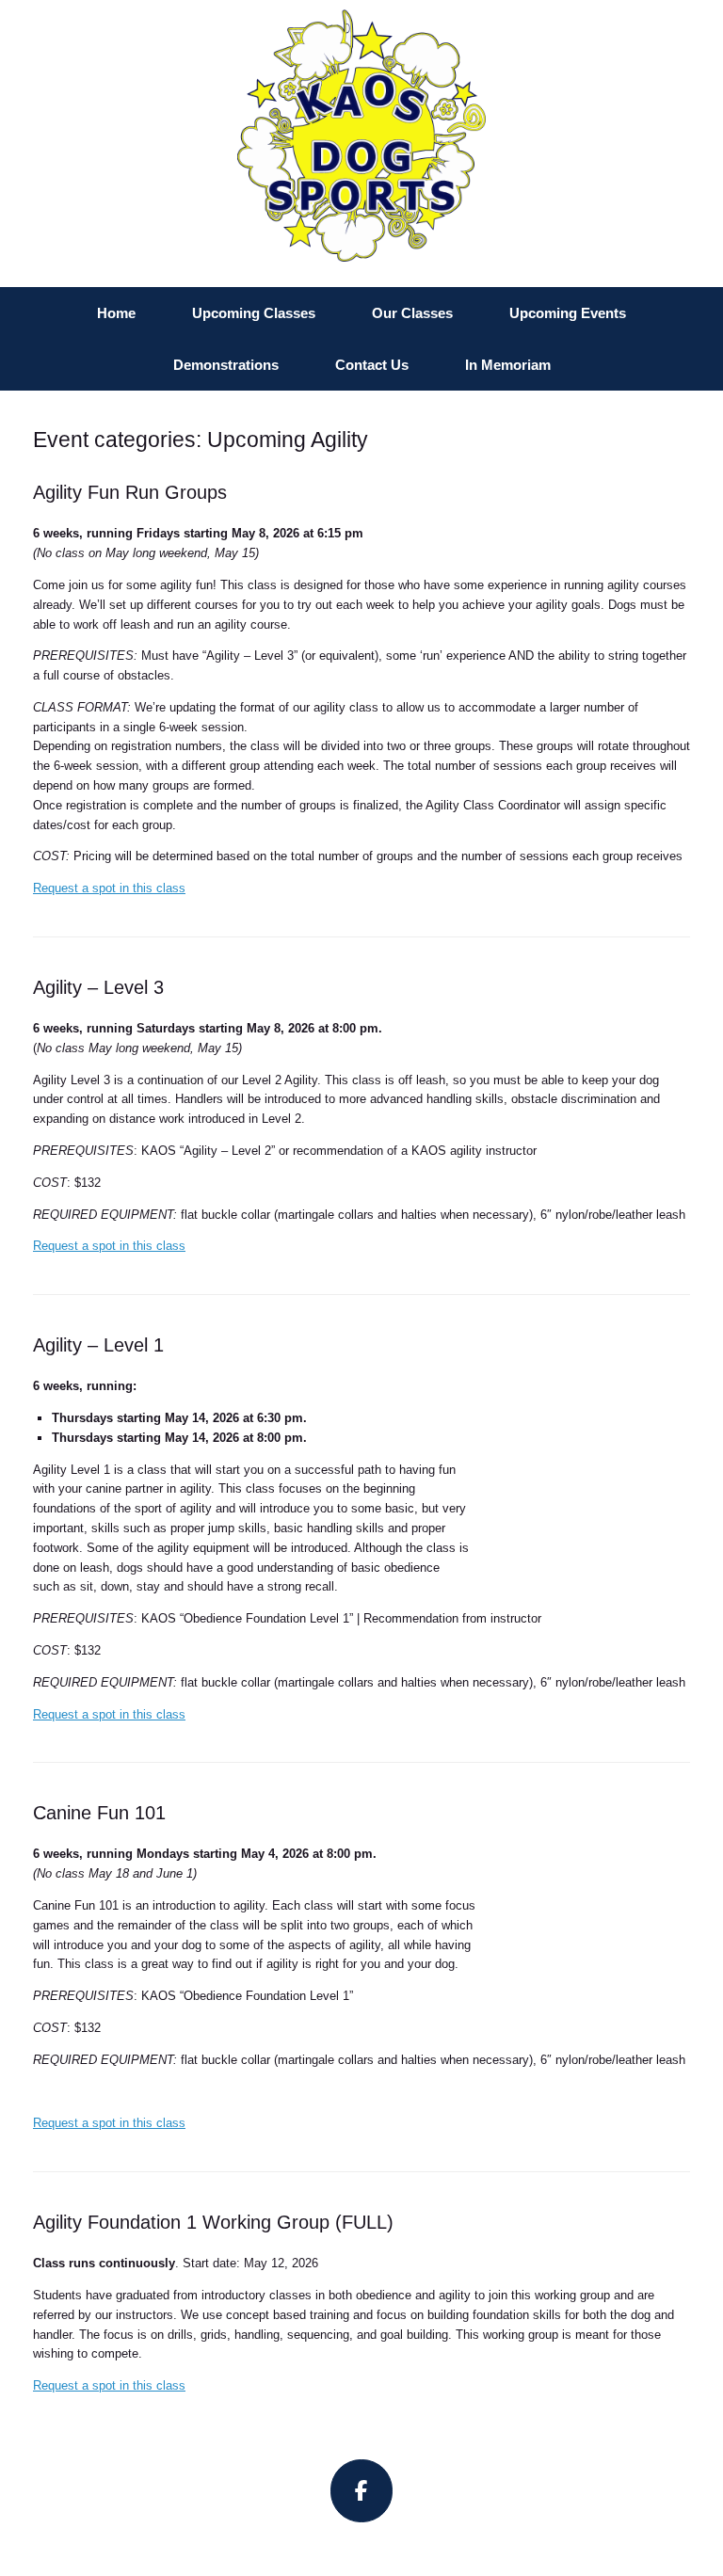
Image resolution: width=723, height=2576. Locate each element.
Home (116, 313)
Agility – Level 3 (98, 987)
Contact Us (372, 365)
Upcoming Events (568, 313)
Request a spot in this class (109, 888)
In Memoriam (508, 365)
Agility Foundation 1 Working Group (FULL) (213, 2222)
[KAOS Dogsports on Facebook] (362, 2491)
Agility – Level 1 (98, 1345)
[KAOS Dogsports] (361, 136)
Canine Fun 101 (99, 1813)
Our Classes (412, 313)
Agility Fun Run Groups (130, 492)
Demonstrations (226, 365)
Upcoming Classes (254, 313)
